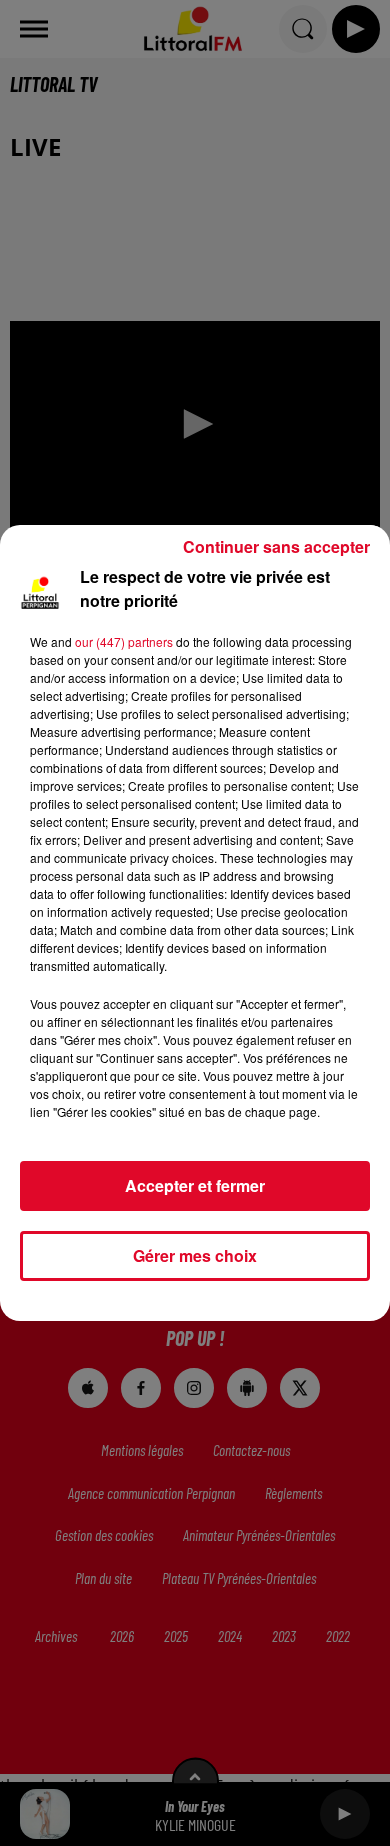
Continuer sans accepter (276, 546)
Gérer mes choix (195, 1255)
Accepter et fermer (195, 1185)
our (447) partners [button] (124, 641)
